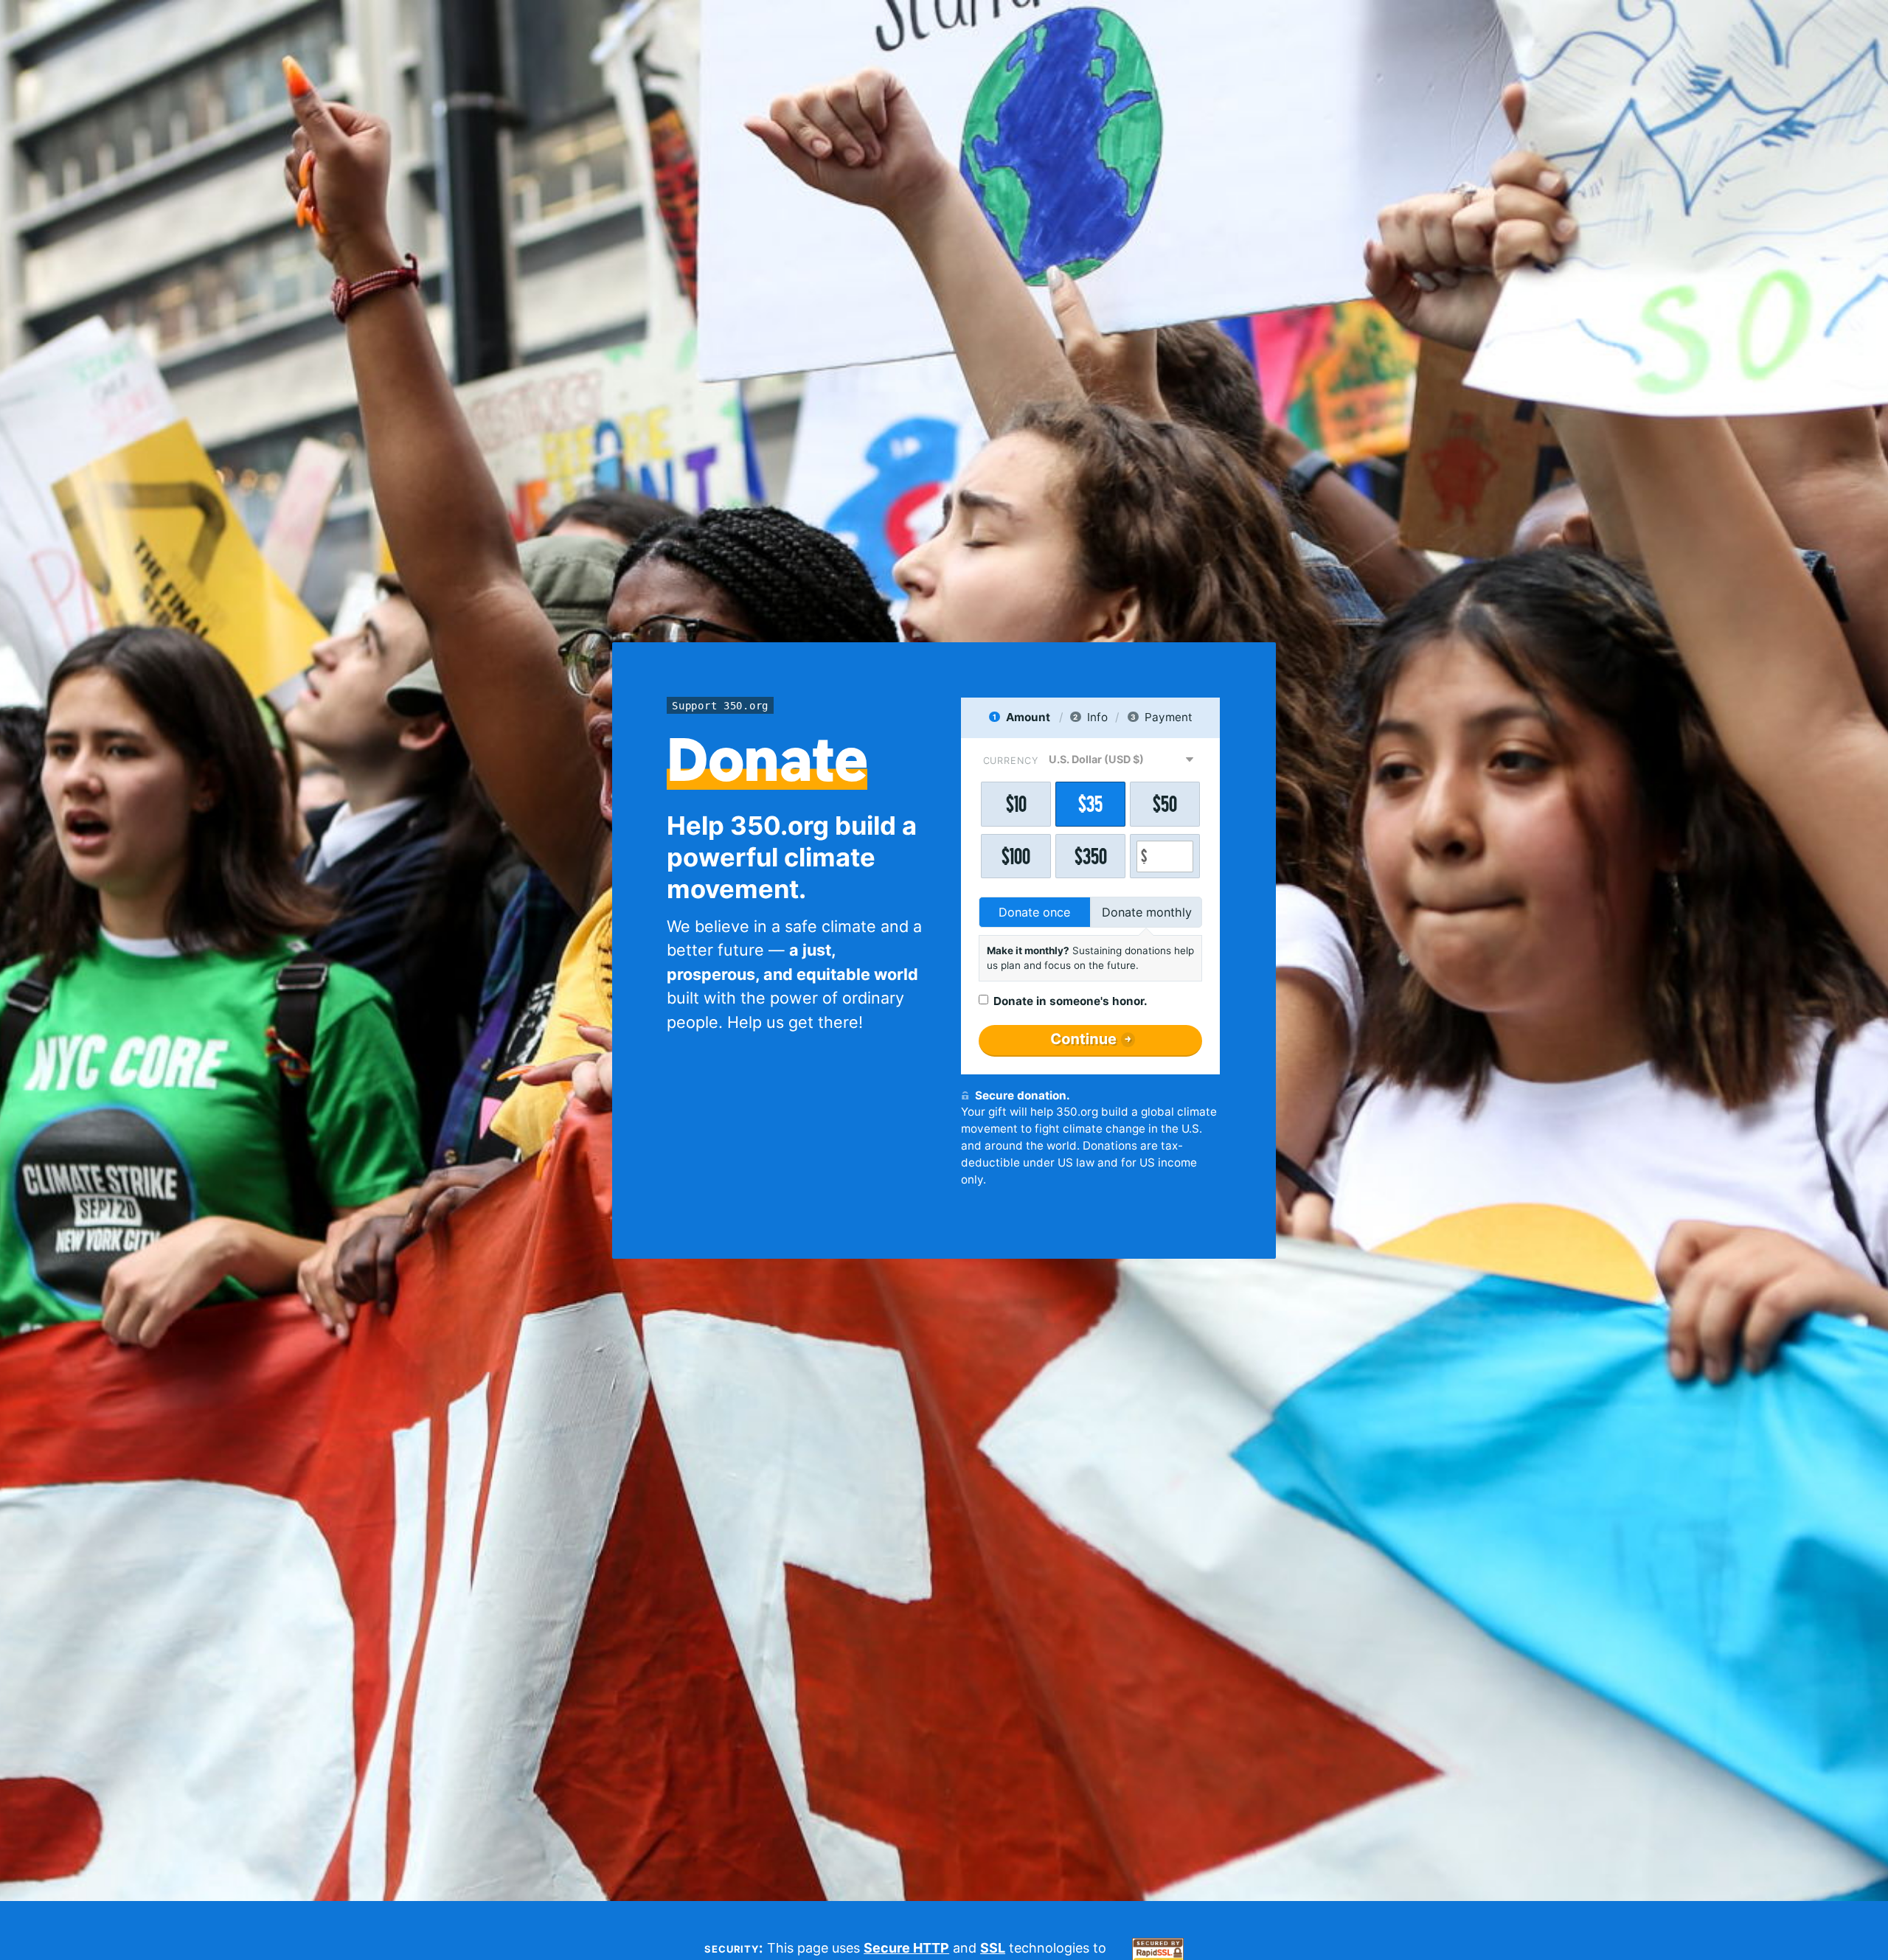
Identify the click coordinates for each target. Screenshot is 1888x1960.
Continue (1083, 1039)
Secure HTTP (906, 1948)
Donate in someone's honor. (1070, 1001)
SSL (993, 1948)
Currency (1011, 761)
